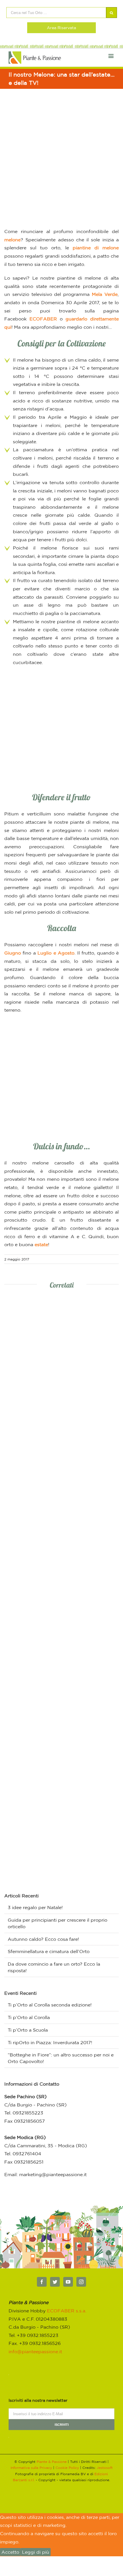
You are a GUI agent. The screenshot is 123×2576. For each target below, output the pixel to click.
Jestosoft (105, 2468)
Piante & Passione (52, 2462)
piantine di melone (96, 248)
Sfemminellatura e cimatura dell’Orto (49, 1951)
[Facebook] (42, 2282)
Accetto (10, 2552)
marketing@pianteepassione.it (53, 2174)
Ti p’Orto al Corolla (29, 2017)
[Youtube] (68, 2282)
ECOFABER (43, 319)
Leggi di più (36, 2552)
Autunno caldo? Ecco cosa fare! (43, 1939)
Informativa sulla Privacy (31, 2468)
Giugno (13, 953)
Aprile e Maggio (67, 417)
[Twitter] (55, 2282)
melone (12, 240)
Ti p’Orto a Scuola (28, 2030)
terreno (27, 392)
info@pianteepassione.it (35, 2352)
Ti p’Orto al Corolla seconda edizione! (50, 2005)
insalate (26, 630)
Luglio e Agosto (56, 953)
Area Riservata (61, 28)
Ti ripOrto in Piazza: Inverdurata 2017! (50, 2042)
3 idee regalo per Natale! (35, 1907)
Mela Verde (105, 294)
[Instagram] (81, 2282)
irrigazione (28, 482)
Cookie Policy (67, 2468)
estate (41, 1244)
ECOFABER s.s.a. (67, 2311)
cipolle (50, 630)
